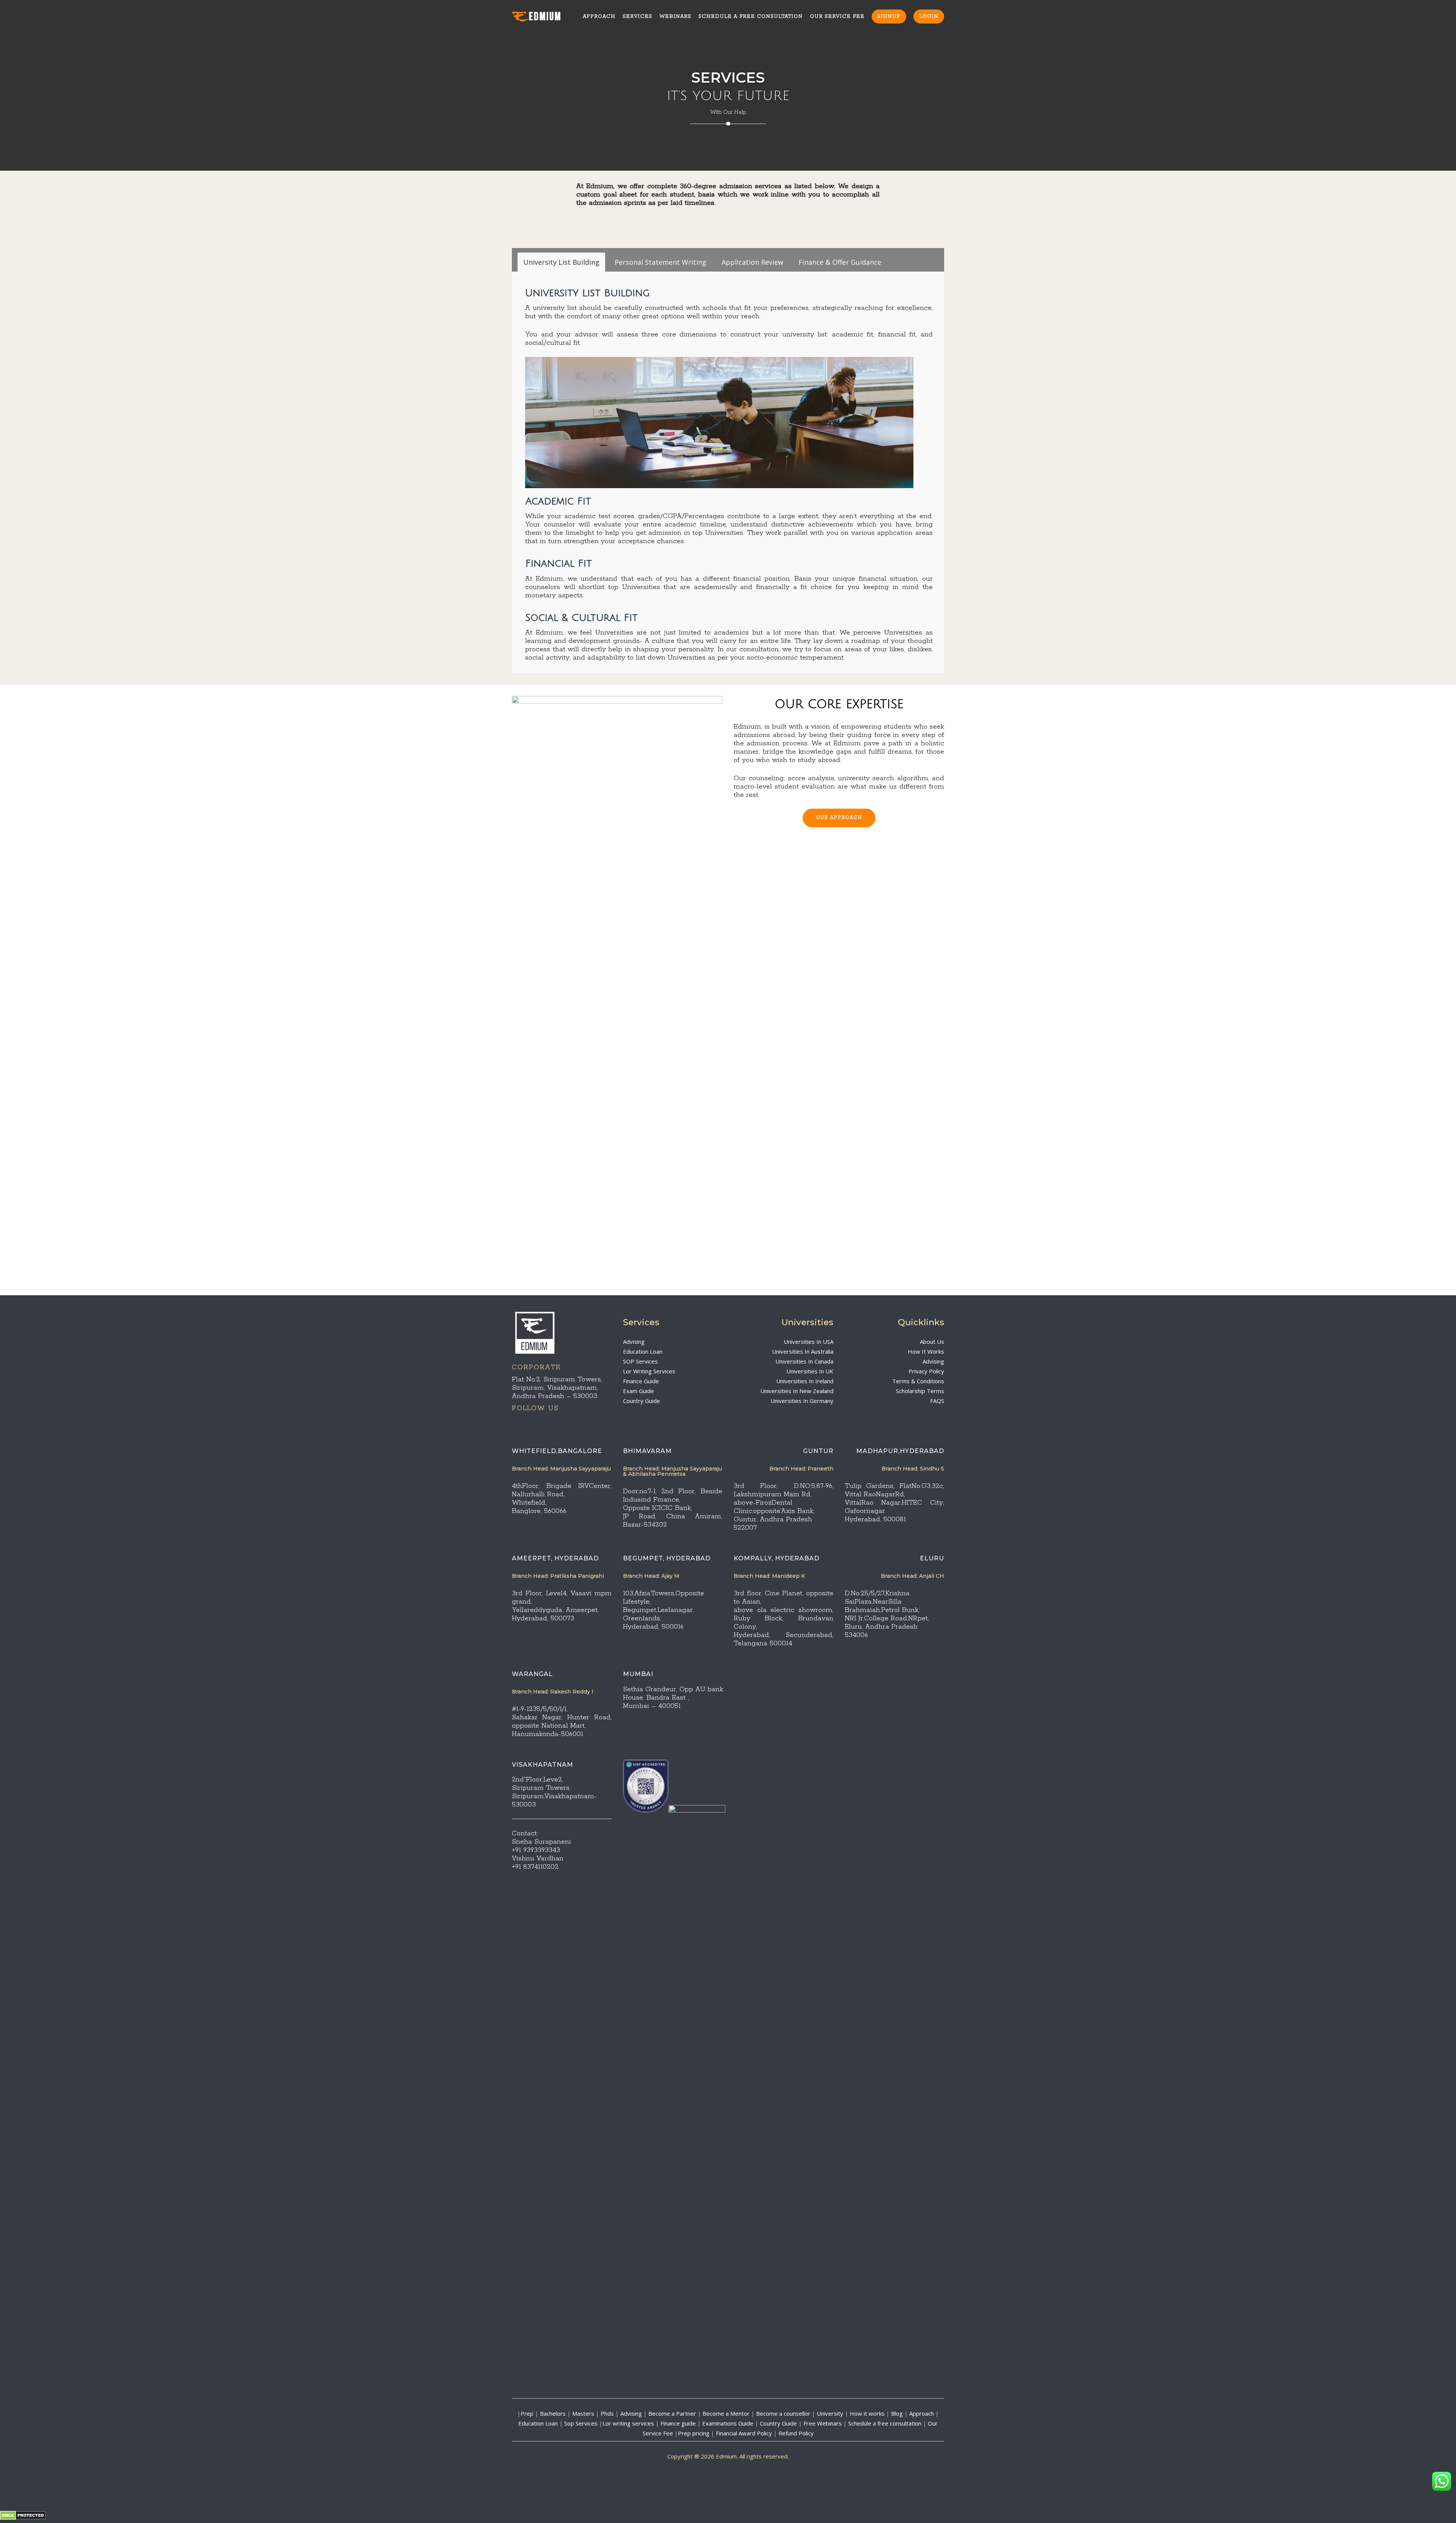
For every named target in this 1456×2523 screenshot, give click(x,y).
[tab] (561, 262)
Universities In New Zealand (797, 1391)
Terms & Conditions (918, 1381)
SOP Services (640, 1361)
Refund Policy (796, 2433)
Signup (889, 16)
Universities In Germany (802, 1401)
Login (929, 16)
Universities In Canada (804, 1361)
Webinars (675, 16)
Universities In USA (809, 1342)
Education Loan (643, 1351)
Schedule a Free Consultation (751, 16)
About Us (932, 1342)
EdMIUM (545, 17)
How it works (867, 2413)
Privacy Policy (926, 1371)
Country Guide (642, 1401)
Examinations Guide (728, 2423)
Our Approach (839, 818)
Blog (897, 2413)
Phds (607, 2413)
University (830, 2413)
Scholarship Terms (920, 1391)
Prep (527, 2413)
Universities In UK (810, 1371)
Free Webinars (823, 2423)
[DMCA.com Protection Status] (23, 2518)
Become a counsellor (783, 2413)
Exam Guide (639, 1391)
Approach (599, 16)
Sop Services (581, 2423)
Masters (583, 2413)
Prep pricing (694, 2433)
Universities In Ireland (805, 1381)
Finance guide (678, 2423)
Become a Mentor (726, 2413)
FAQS (937, 1401)
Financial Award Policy (744, 2433)
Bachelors (553, 2413)
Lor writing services (628, 2423)
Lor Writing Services (649, 1371)
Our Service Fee (837, 16)
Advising (634, 1342)
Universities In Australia (803, 1351)
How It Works (926, 1351)
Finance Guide (641, 1381)
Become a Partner (672, 2413)
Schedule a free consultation (885, 2423)
